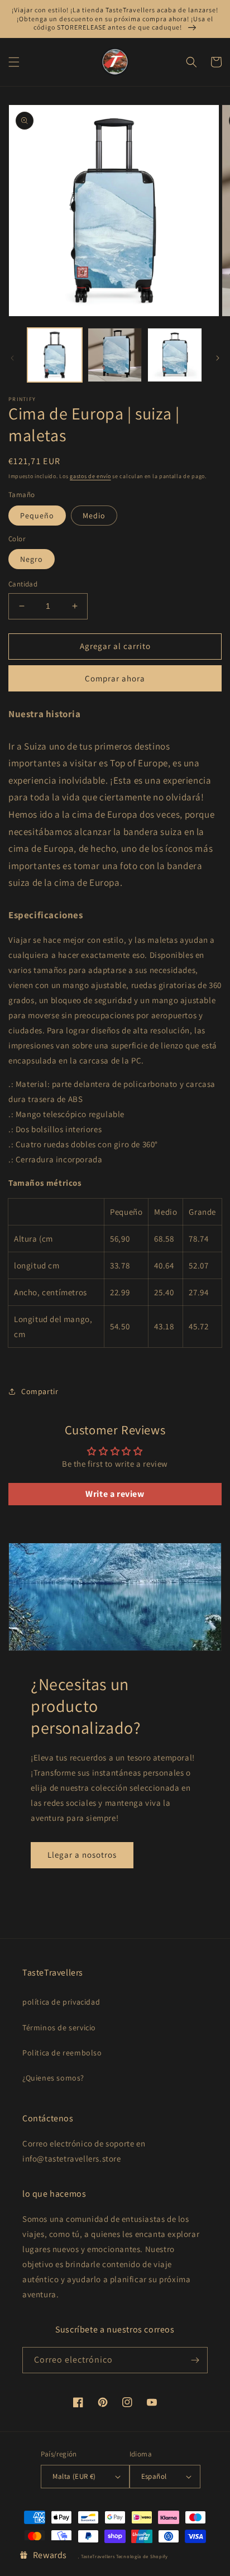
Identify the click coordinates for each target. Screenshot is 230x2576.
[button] (14, 62)
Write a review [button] (115, 1494)
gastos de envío (90, 476)
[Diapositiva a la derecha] (218, 358)
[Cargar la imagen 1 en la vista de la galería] (55, 355)
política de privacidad (61, 2002)
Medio (94, 516)
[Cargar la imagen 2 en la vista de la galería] (115, 355)
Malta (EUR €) (74, 2476)
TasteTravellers (98, 2556)
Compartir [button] (40, 1391)
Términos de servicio (59, 2028)
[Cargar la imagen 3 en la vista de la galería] (175, 355)
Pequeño (37, 516)
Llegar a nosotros (82, 1855)
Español (154, 2476)
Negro (32, 559)
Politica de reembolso (62, 2053)
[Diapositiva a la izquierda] (12, 358)
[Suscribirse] (195, 2360)
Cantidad (23, 584)
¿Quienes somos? (53, 2078)
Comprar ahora (115, 678)
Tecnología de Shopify (142, 2556)
